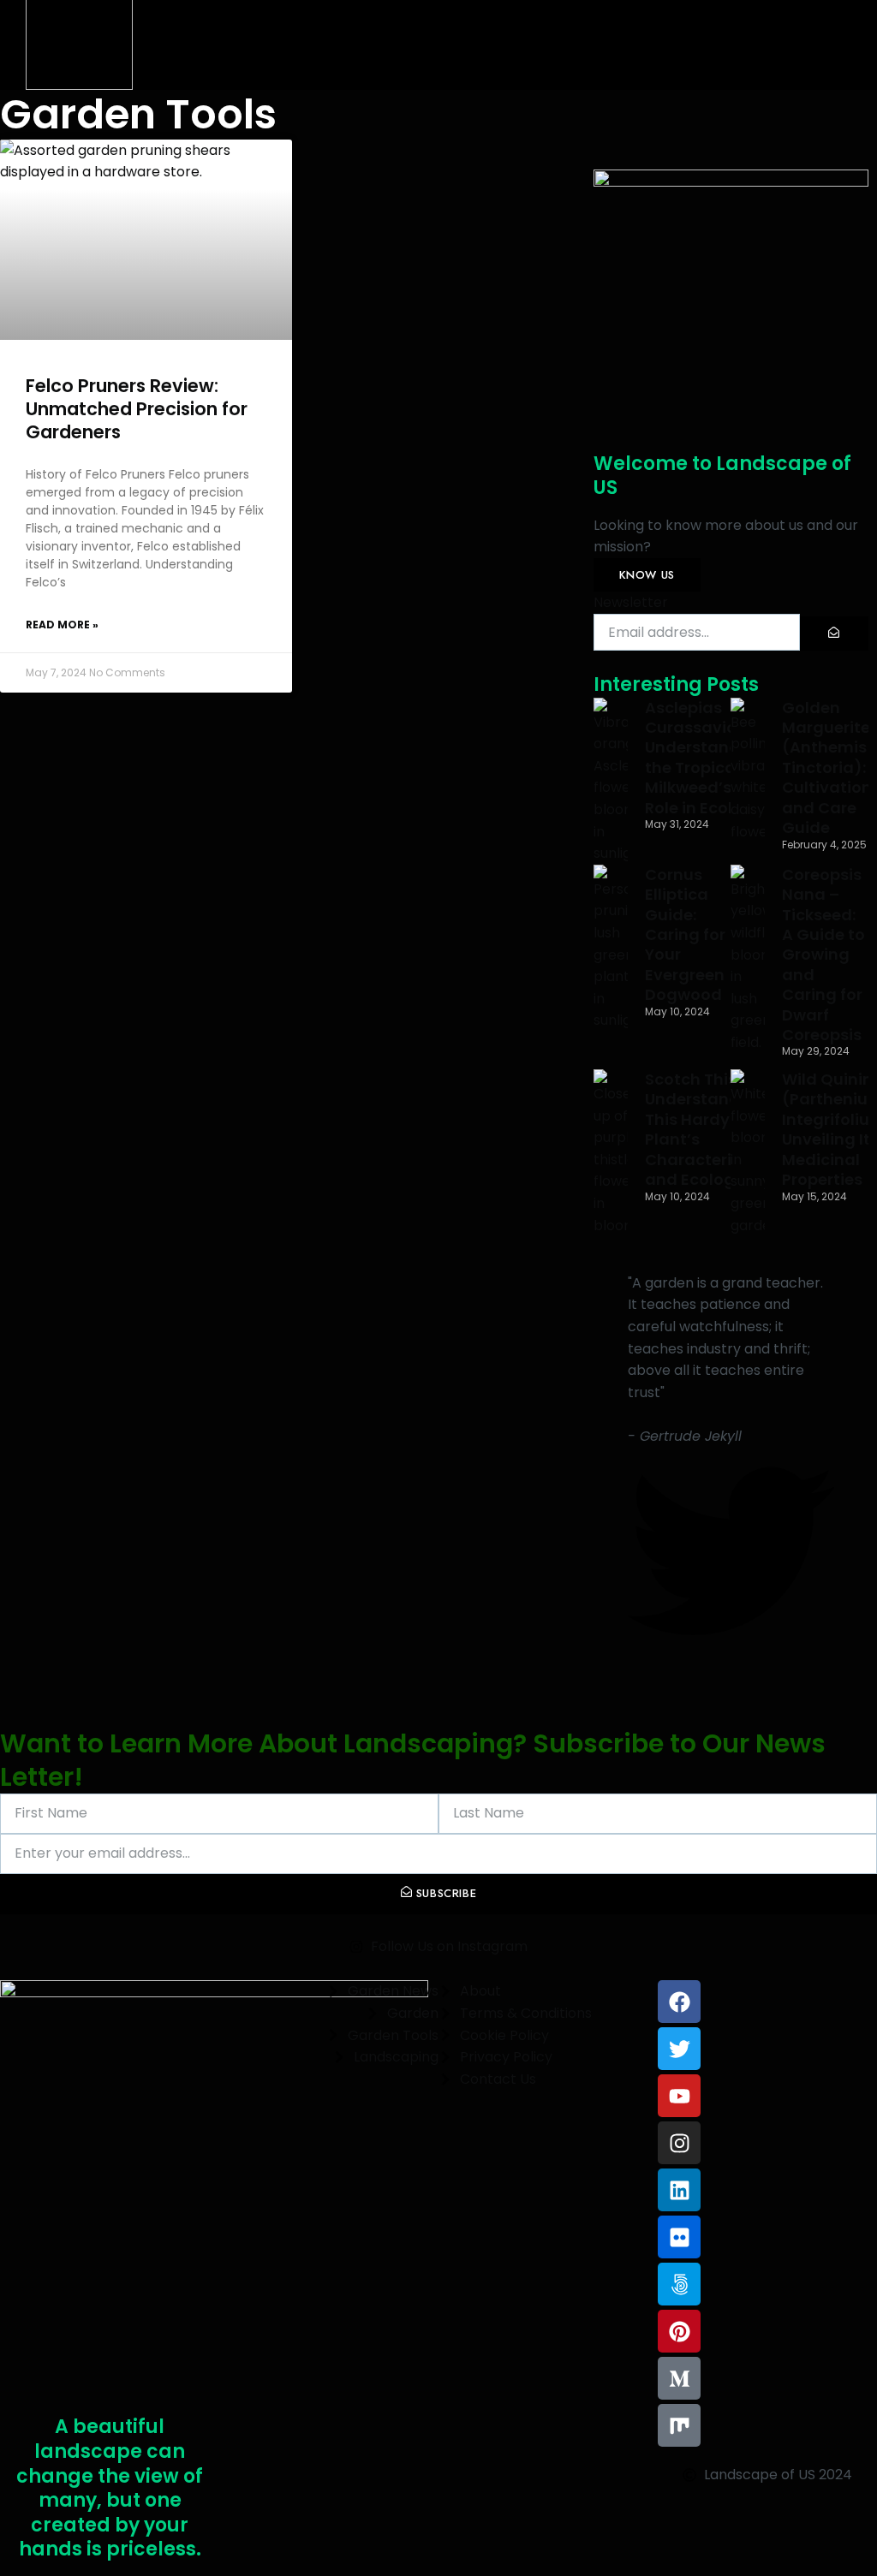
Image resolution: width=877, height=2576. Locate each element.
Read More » (62, 625)
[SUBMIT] (834, 634)
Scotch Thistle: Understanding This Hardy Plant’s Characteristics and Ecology (707, 1129)
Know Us (647, 575)
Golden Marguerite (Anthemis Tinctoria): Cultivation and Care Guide (827, 767)
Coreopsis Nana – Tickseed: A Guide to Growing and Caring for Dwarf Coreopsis (823, 955)
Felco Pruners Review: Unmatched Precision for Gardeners (137, 409)
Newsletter (631, 602)
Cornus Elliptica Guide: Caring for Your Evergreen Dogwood (685, 934)
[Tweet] (731, 1649)
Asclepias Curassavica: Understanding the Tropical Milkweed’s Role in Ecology (705, 758)
